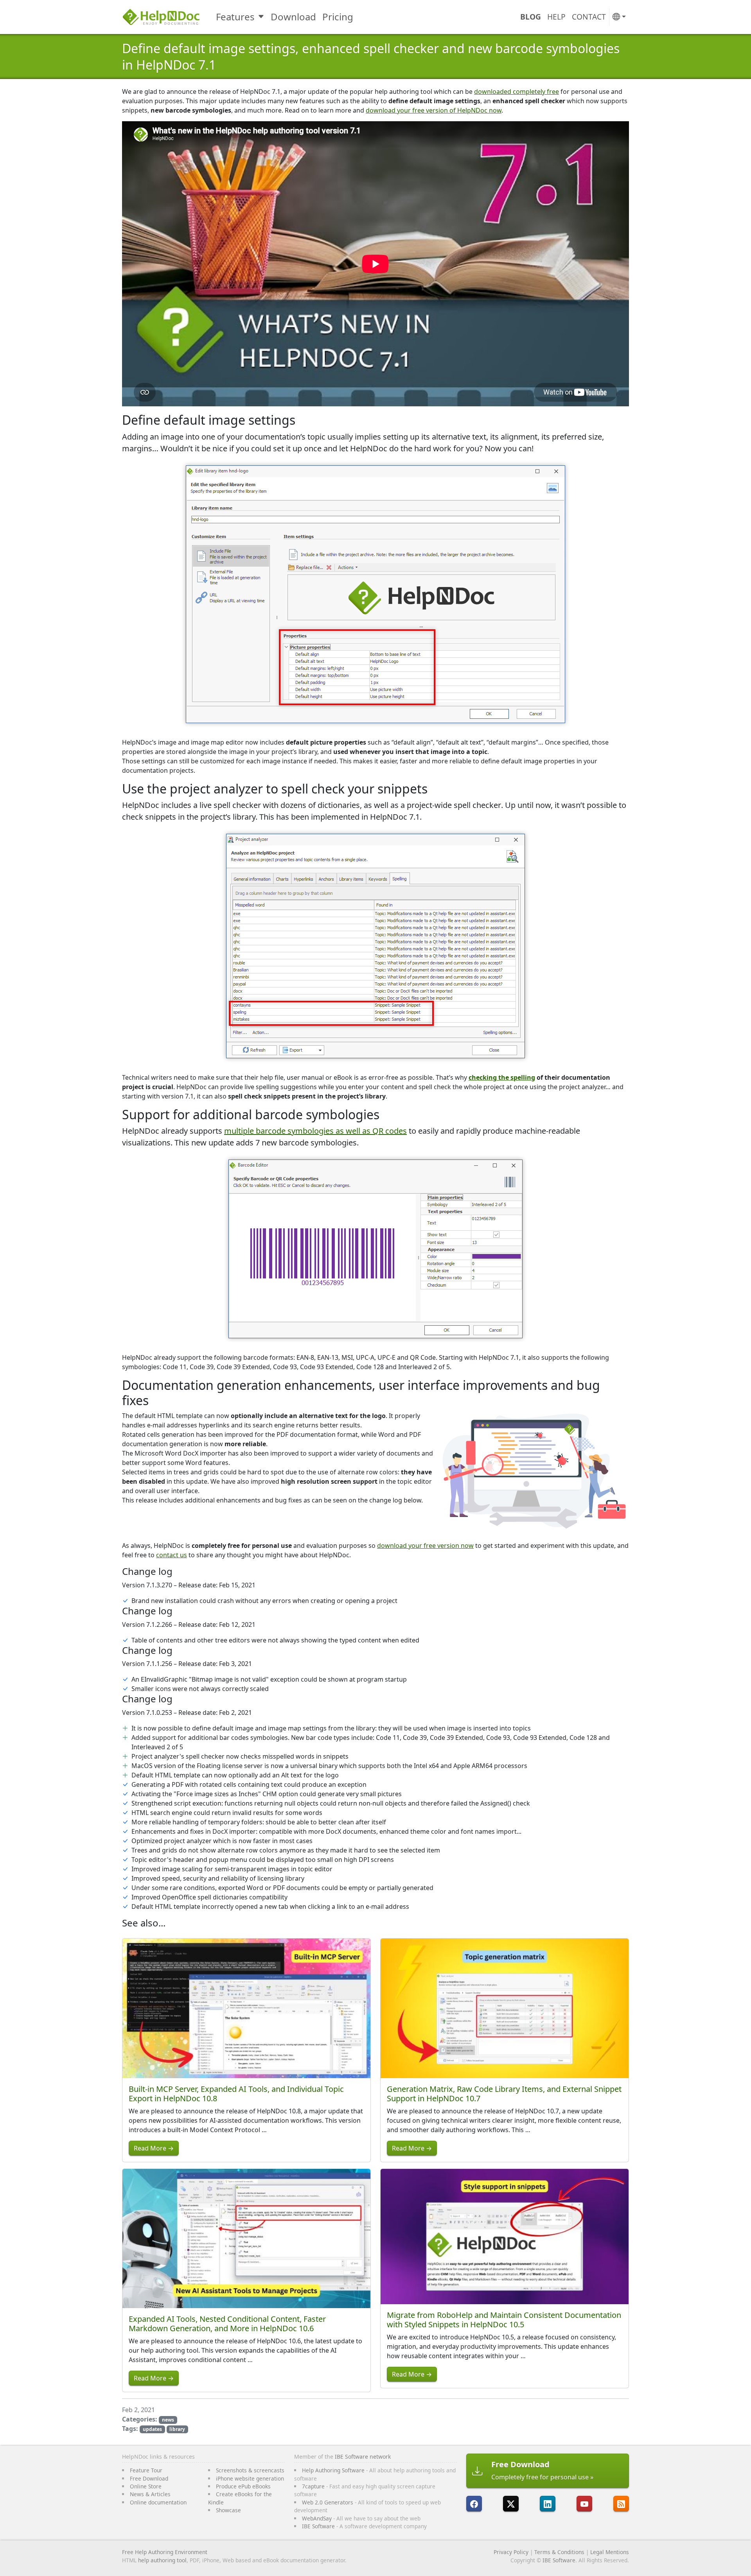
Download (293, 17)
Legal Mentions (610, 2552)
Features (235, 17)
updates (152, 2429)
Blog (531, 17)
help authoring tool (162, 2560)
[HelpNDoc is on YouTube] (584, 2504)
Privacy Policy (511, 2552)
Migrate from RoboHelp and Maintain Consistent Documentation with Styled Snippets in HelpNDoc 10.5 (504, 2320)
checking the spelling (502, 1077)
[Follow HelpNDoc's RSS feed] (621, 2504)
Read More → (154, 2148)
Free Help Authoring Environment (165, 2552)
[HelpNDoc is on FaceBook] (474, 2504)
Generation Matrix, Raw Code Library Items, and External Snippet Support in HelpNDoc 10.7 (504, 2094)
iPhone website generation (250, 2478)
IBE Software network (363, 2457)
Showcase (228, 2510)
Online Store (146, 2486)
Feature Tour (146, 2470)
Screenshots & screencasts (250, 2470)
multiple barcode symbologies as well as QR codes (315, 1131)
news (168, 2420)
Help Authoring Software (333, 2470)
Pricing (338, 17)
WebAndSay (317, 2518)
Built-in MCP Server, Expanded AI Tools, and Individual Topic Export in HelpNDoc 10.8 (236, 2094)
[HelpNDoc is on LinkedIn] (548, 2504)
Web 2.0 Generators (328, 2502)
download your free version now (425, 1546)
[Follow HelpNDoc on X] (511, 2504)
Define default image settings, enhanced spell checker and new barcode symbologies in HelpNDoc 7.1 (371, 57)
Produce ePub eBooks (243, 2486)
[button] (619, 17)
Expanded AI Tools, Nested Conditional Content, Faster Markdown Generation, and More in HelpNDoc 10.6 (227, 2324)
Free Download (149, 2478)
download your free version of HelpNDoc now (434, 110)
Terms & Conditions (559, 2552)
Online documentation (158, 2502)
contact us (172, 1555)
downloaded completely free (517, 92)
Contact (589, 17)
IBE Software (318, 2526)
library (177, 2429)
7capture (313, 2486)
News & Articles (150, 2494)
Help (556, 17)
